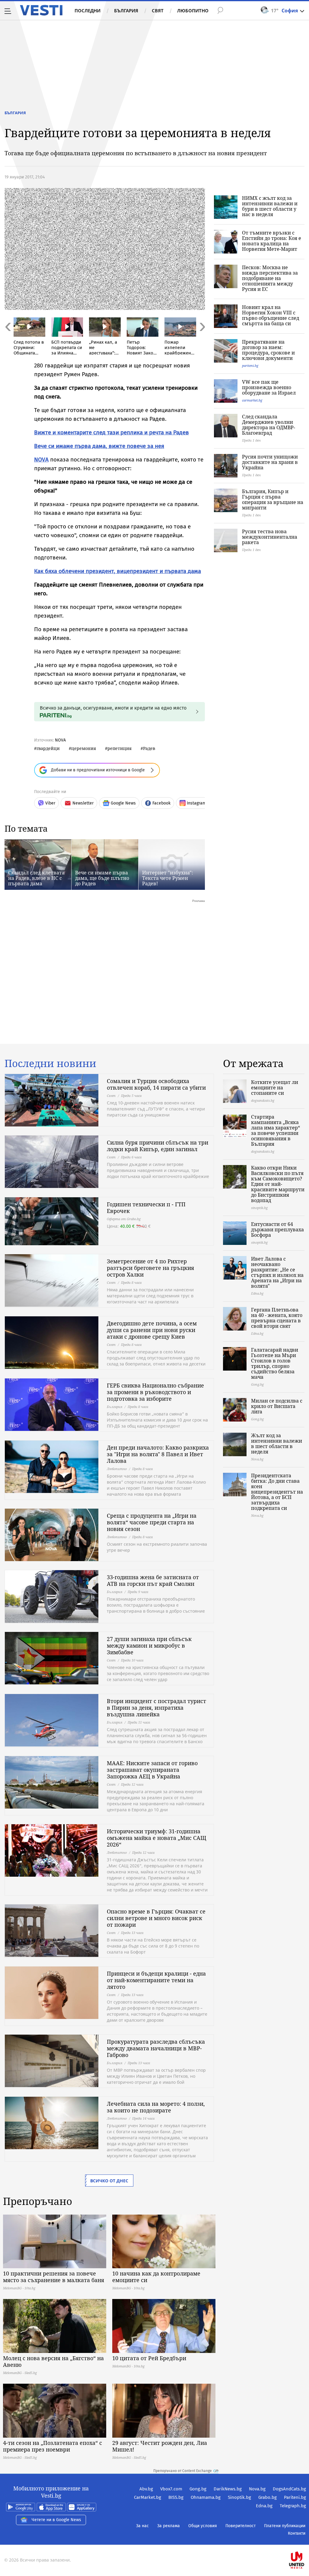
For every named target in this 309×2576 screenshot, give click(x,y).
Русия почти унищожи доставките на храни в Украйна (270, 462)
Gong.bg (198, 2489)
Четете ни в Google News (56, 2520)
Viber (50, 803)
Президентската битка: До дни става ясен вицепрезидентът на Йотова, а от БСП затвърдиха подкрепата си (277, 1492)
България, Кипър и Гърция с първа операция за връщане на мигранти (273, 499)
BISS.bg (176, 2497)
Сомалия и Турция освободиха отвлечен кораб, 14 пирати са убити (156, 1084)
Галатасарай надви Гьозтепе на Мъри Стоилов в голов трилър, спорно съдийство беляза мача (275, 1363)
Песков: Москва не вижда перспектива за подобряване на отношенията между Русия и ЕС (270, 278)
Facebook (161, 803)
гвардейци (48, 748)
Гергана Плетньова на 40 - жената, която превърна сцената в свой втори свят (277, 1318)
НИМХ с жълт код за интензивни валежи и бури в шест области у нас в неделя (270, 206)
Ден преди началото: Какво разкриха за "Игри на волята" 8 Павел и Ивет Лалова (158, 1454)
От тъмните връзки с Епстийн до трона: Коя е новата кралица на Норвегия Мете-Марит (272, 241)
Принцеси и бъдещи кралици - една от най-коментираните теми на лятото (156, 1980)
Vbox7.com (171, 2489)
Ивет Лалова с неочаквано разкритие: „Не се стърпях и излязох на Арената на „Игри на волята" (277, 1272)
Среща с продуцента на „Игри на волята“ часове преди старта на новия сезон (152, 1522)
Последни (88, 11)
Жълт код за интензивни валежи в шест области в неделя (277, 1444)
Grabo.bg (268, 2497)
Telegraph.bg (293, 2506)
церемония (84, 748)
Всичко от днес (109, 2181)
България (126, 11)
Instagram (196, 803)
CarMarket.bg (148, 2497)
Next (202, 340)
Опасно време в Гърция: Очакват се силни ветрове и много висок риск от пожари (156, 1918)
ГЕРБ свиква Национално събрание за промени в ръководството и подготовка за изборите (155, 1392)
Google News (123, 803)
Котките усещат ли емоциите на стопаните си (275, 1088)
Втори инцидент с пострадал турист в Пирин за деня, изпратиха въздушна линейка (156, 1708)
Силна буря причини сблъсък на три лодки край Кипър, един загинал (158, 1146)
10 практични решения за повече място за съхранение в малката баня (54, 2277)
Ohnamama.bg (206, 2497)
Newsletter (83, 803)
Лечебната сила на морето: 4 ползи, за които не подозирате (156, 2107)
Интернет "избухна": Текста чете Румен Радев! (168, 878)
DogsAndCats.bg (289, 2489)
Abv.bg (146, 2489)
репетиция (119, 748)
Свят (158, 11)
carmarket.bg (252, 400)
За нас (142, 2526)
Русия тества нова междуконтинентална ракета (270, 537)
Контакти (297, 2533)
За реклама (169, 2526)
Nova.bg (257, 2489)
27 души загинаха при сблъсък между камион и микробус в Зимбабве (149, 1645)
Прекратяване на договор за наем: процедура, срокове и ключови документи (268, 350)
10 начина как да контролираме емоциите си (156, 2277)
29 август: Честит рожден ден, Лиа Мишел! (160, 2446)
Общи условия (203, 2526)
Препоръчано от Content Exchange (183, 2471)
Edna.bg (264, 2506)
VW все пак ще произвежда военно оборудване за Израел (269, 387)
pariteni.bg (250, 365)
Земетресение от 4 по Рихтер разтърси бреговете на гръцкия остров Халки (150, 1268)
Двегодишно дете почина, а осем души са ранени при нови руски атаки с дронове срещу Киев (152, 1330)
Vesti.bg (41, 10)
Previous (8, 340)
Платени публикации (285, 2526)
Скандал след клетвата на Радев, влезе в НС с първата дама (36, 878)
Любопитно (193, 11)
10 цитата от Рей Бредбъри (149, 2358)
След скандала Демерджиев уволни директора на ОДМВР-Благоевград (269, 425)
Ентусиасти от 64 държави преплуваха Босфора (277, 1230)
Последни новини (50, 1063)
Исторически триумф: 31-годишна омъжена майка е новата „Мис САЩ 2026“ (156, 1838)
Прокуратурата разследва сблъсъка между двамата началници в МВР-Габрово (156, 2048)
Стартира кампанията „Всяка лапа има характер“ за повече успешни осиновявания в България (276, 1130)
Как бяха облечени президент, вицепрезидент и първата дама (118, 571)
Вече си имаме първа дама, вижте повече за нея (99, 446)
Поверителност (241, 2526)
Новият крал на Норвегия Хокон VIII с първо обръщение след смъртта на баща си (271, 315)
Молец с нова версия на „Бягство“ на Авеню (53, 2361)
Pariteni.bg (295, 2497)
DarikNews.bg (228, 2489)
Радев (149, 748)
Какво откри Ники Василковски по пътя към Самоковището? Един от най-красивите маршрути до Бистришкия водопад (278, 1184)
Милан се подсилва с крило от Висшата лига (277, 1406)
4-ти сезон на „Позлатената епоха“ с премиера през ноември (53, 2446)
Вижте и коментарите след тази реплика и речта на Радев (111, 432)
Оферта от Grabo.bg (124, 1219)
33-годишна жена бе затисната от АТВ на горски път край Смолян (153, 1580)
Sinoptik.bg (239, 2497)
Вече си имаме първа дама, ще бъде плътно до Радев (102, 878)
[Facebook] (305, 2541)
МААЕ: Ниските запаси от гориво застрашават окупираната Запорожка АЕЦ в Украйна (152, 1770)
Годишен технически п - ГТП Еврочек (146, 1208)
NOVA (41, 460)
